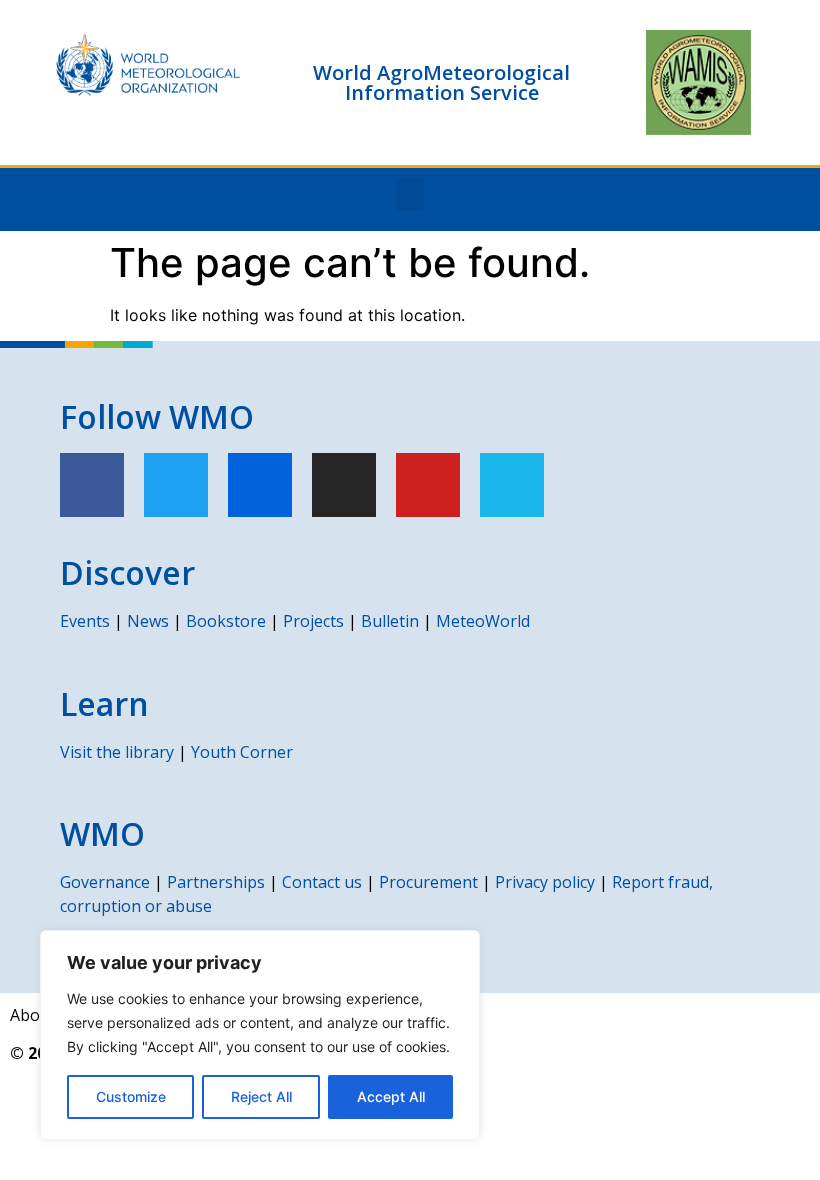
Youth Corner (242, 752)
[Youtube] (428, 485)
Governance (105, 882)
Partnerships (216, 882)
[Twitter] (176, 485)
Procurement (428, 882)
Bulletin (390, 621)
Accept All (391, 1096)
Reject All (261, 1096)
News (148, 621)
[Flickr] (260, 485)
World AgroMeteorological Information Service (441, 82)
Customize (131, 1096)
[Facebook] (92, 485)
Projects (313, 621)
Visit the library (117, 752)
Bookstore (226, 621)
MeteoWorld (483, 621)
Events (85, 621)
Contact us (322, 882)
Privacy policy (545, 882)
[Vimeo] (512, 485)
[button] (410, 194)
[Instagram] (344, 485)
